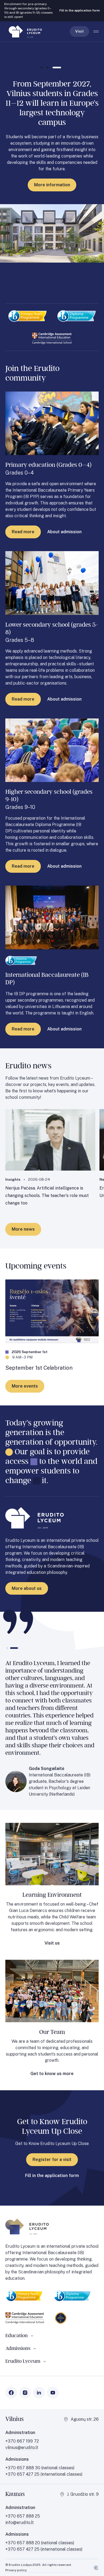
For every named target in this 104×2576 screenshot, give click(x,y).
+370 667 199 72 (22, 2441)
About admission (64, 532)
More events (25, 1386)
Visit (79, 31)
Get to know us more (52, 2074)
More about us (27, 1588)
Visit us (52, 1943)
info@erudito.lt (19, 2522)
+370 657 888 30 (23, 2468)
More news (23, 1229)
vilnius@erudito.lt (22, 2447)
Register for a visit (52, 2160)
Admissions (18, 2348)
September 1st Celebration (39, 1368)
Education (17, 2336)
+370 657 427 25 (23, 2474)
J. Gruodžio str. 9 (83, 2494)
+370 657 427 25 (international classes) (44, 2549)
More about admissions (52, 167)
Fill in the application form (80, 10)
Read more (23, 532)
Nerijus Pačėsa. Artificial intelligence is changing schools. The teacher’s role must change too (47, 1196)
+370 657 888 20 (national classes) (40, 2543)
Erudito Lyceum (23, 2361)
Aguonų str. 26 (85, 2419)
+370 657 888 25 (23, 2516)
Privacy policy (16, 2570)
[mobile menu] (96, 31)
